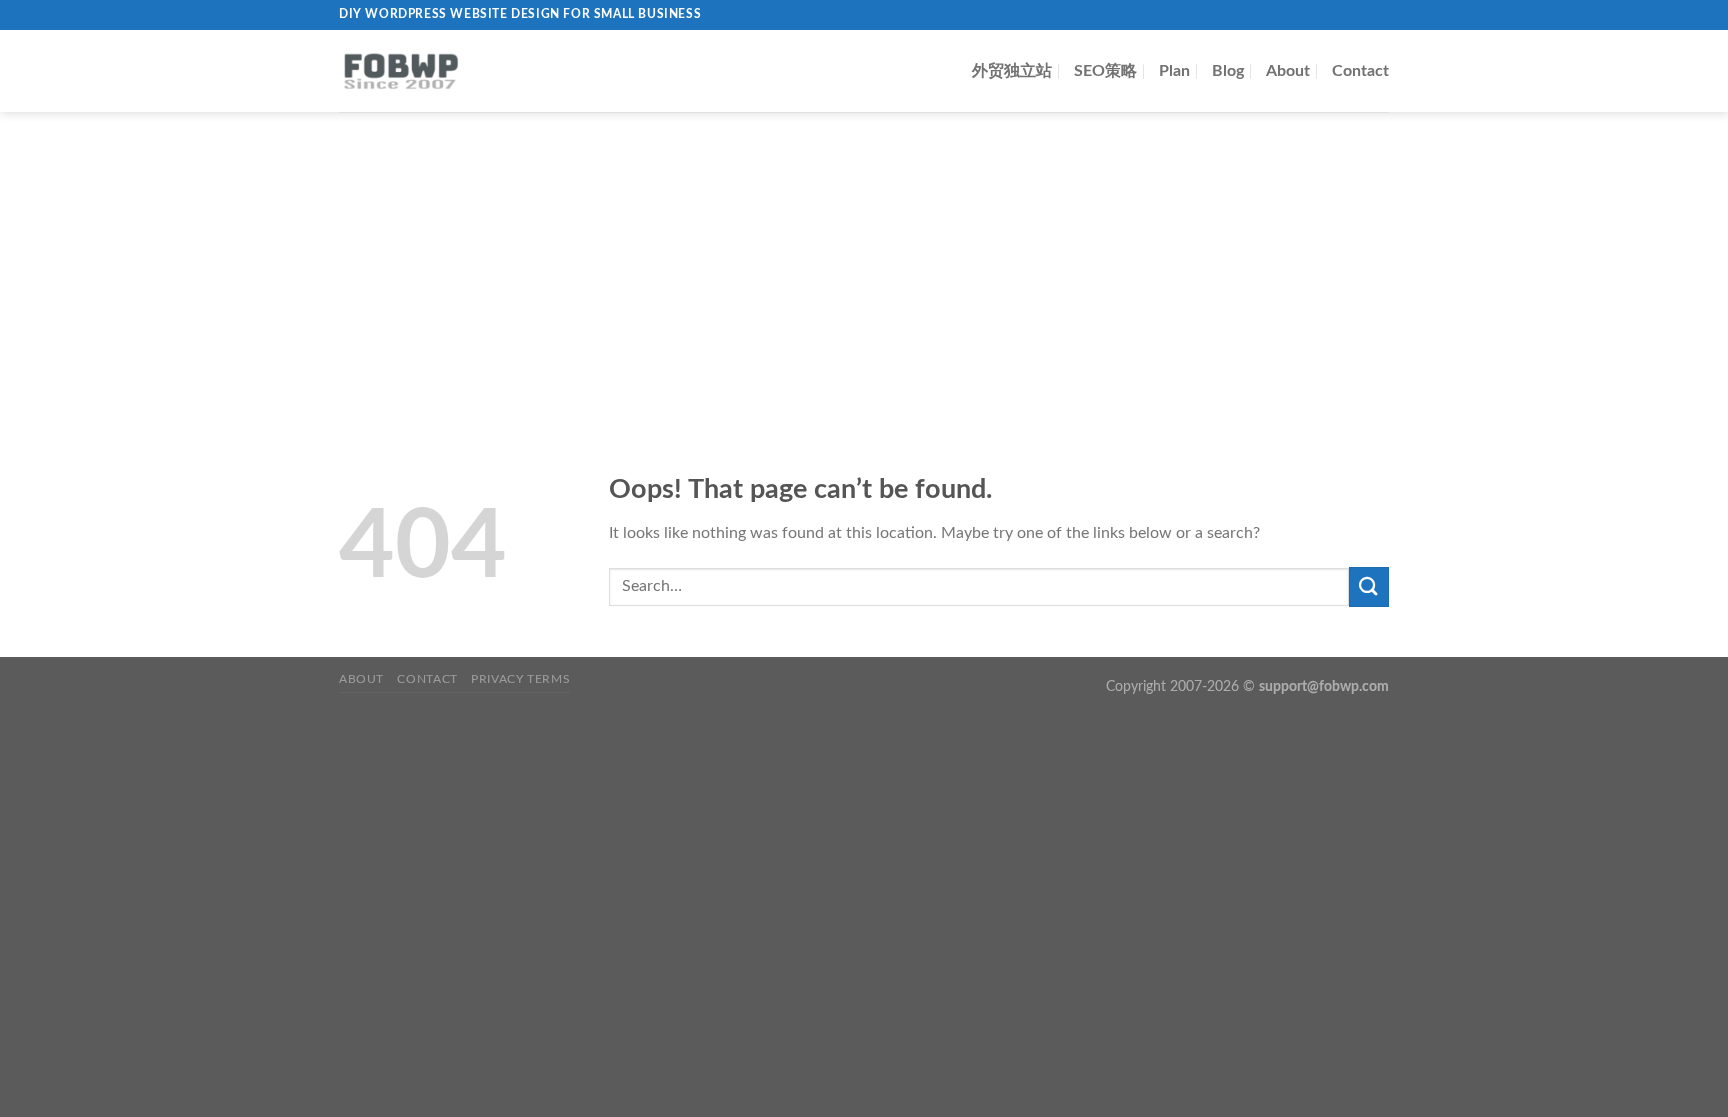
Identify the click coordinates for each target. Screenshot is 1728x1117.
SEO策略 (1105, 71)
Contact (1360, 71)
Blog (1228, 71)
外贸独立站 (1012, 71)
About (1288, 71)
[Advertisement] (864, 262)
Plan (1174, 71)
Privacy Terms (520, 679)
